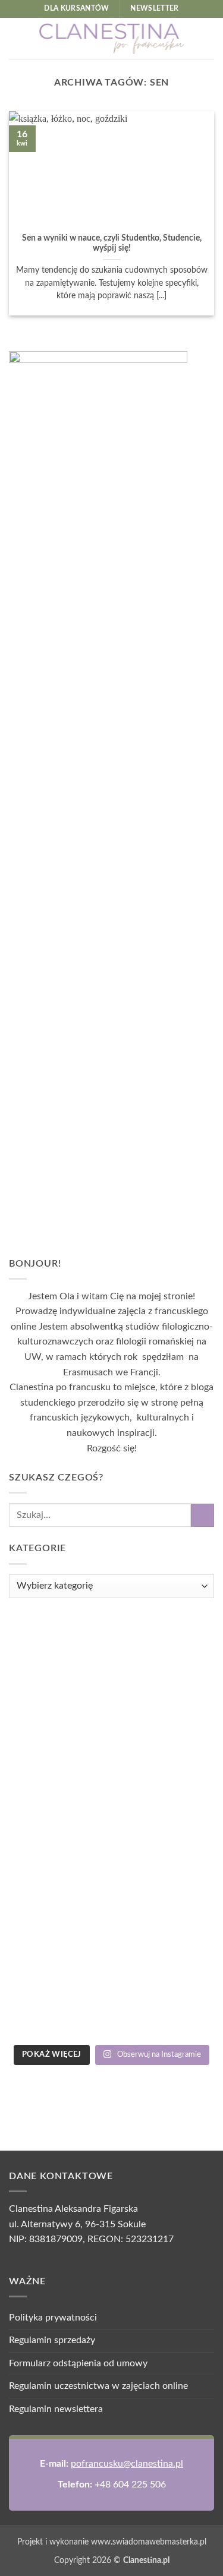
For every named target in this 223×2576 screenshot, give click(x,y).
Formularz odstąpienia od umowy (78, 2363)
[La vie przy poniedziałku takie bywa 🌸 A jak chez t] (111, 1677)
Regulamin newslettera (56, 2409)
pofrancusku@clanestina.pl (127, 2464)
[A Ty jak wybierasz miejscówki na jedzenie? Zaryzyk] (111, 1827)
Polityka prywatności (53, 2318)
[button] (16, 38)
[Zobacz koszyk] (208, 39)
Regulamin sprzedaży (52, 2340)
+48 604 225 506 (130, 2485)
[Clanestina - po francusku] (112, 39)
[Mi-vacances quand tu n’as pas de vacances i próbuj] (111, 1977)
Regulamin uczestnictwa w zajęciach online (98, 2386)
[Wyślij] (202, 1515)
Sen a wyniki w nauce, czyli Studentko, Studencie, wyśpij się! (112, 244)
